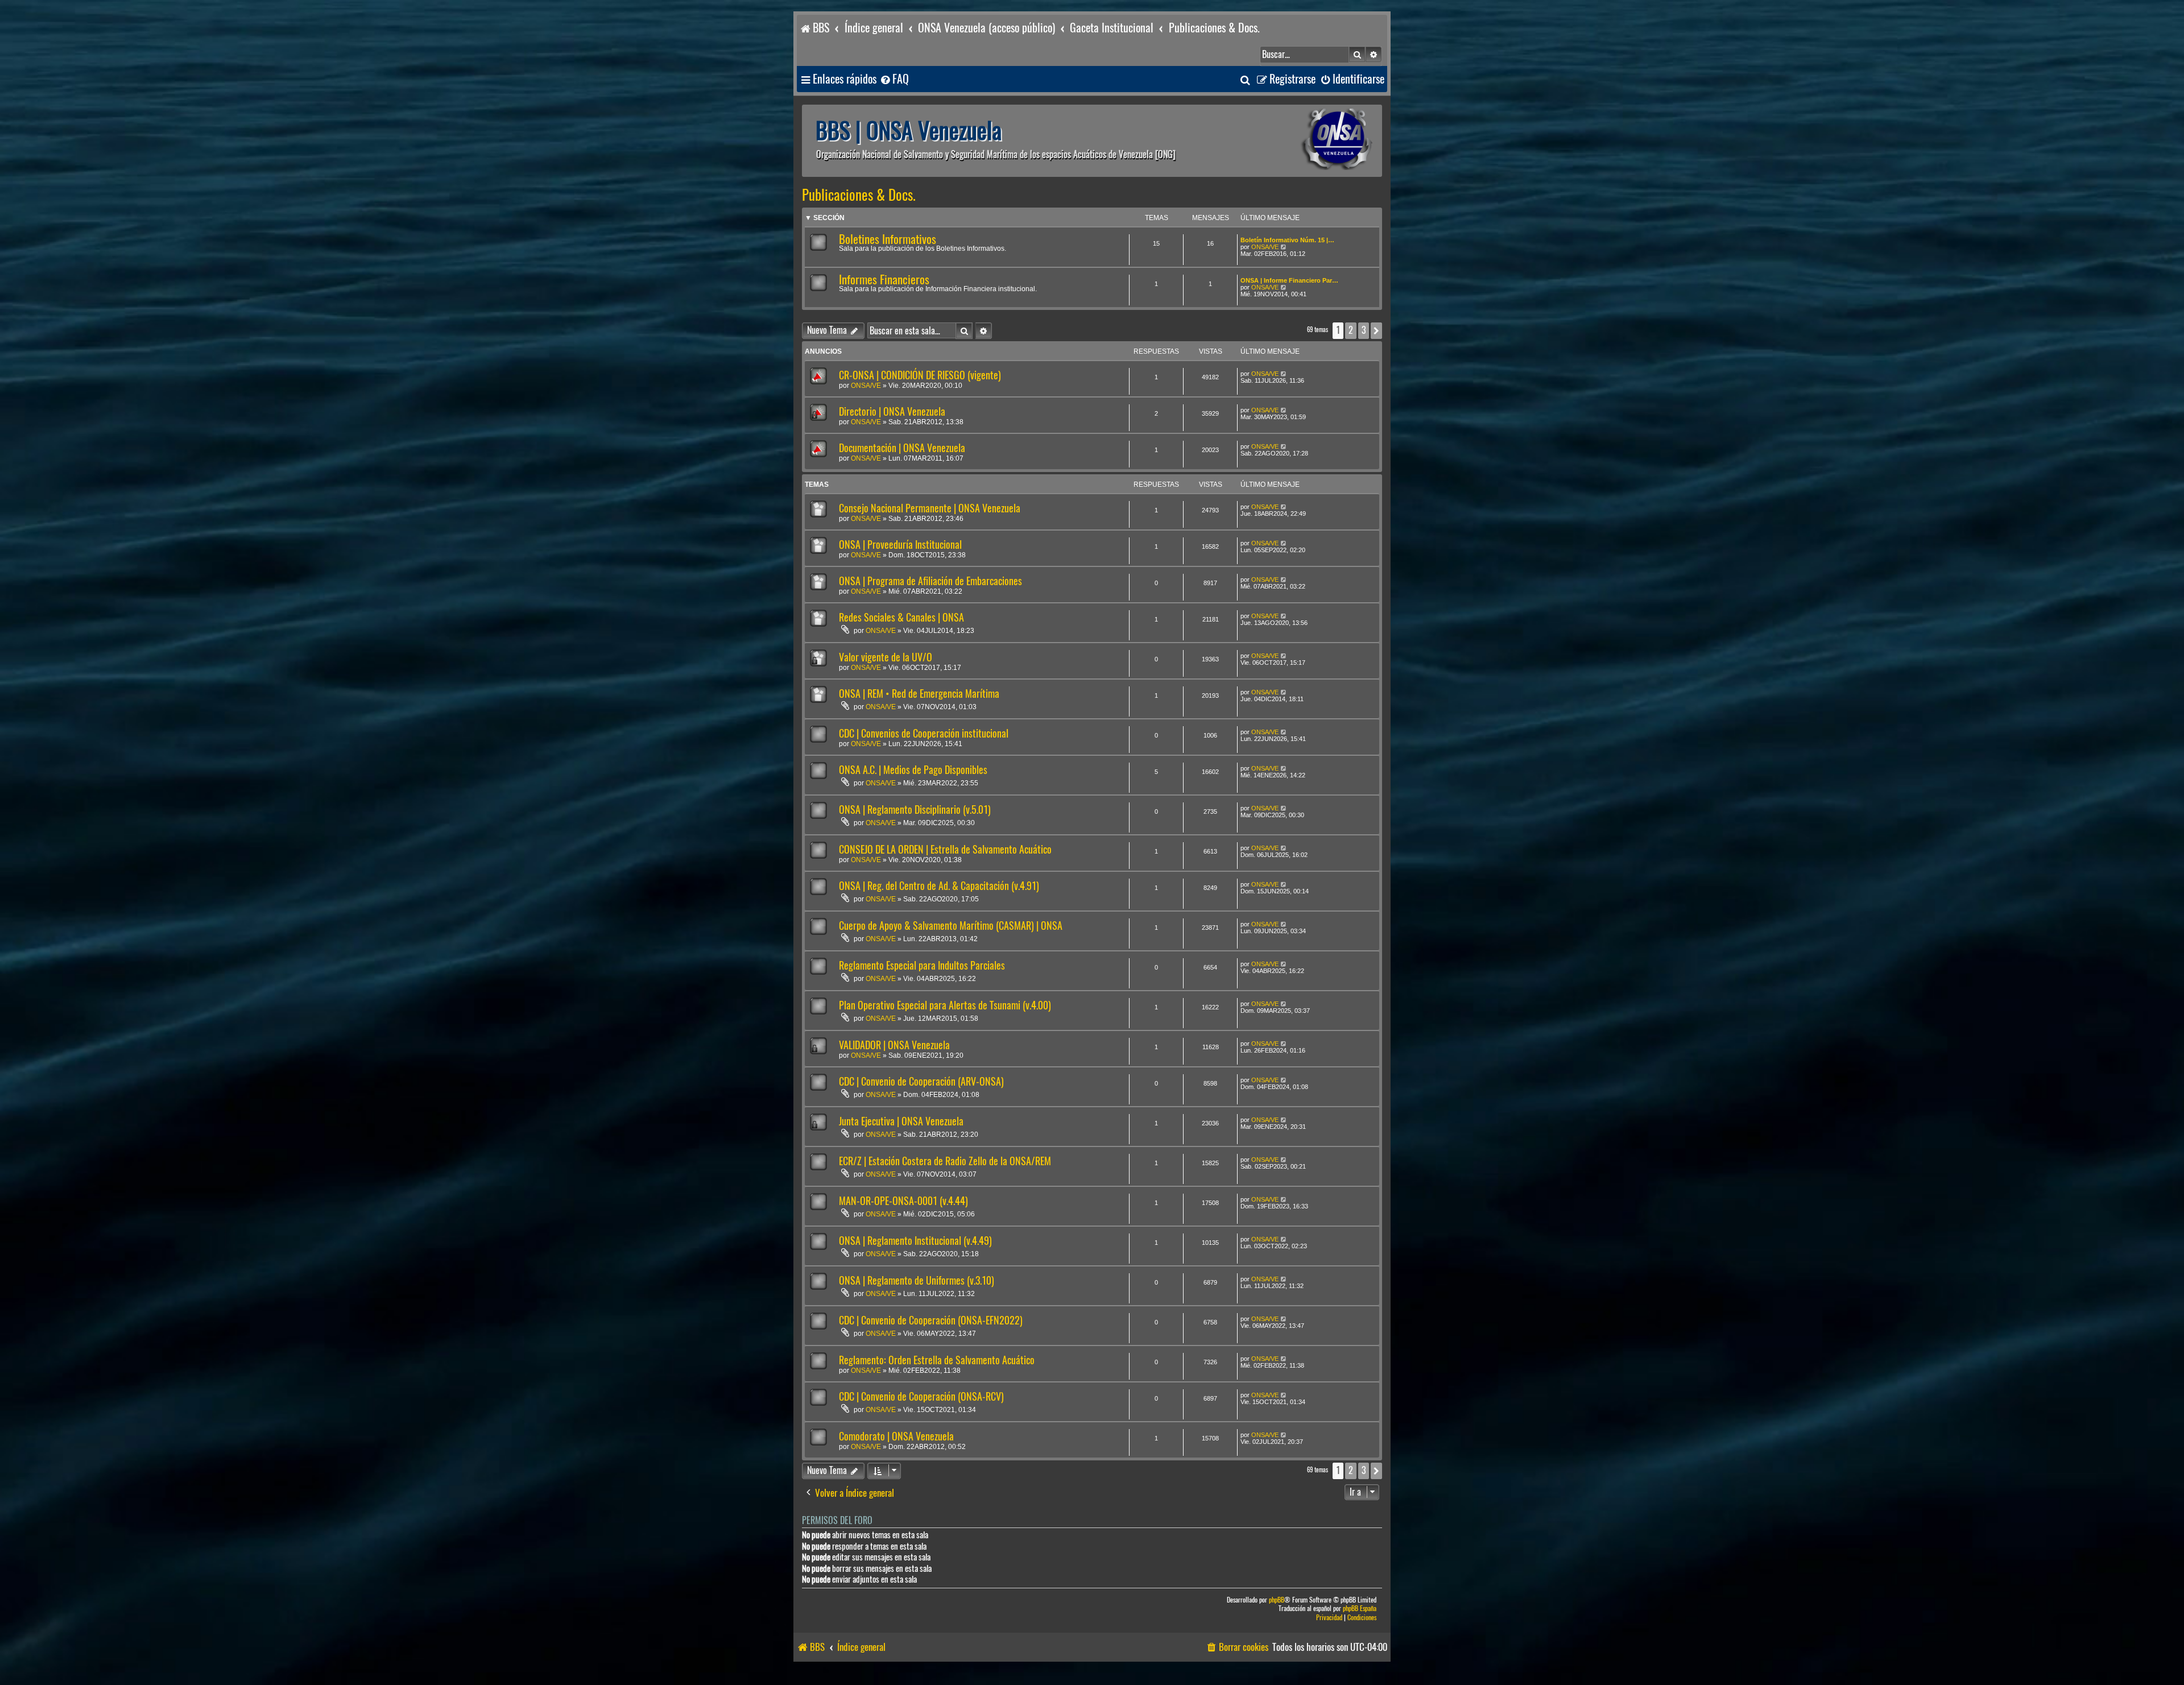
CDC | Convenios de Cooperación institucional (924, 733)
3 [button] (1364, 330)
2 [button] (1351, 330)
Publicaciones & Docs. (859, 195)
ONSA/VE (1265, 247)
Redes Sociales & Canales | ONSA (901, 617)
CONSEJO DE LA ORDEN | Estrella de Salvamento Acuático (945, 849)
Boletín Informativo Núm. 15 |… (1287, 240)
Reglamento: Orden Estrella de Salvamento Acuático (937, 1360)
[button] (1376, 330)
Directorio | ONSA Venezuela (892, 411)
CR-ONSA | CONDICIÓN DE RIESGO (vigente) (920, 375)
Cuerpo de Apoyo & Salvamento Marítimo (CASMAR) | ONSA (951, 926)
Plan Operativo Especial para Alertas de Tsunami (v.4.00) (945, 1005)
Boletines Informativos (888, 239)
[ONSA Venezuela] (1311, 141)
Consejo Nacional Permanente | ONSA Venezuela (930, 508)
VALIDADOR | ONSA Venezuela (894, 1045)
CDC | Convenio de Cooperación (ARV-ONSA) (921, 1081)
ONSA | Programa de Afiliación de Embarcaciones (930, 581)
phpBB (1277, 1600)
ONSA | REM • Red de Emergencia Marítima (919, 694)
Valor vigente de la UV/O (886, 657)
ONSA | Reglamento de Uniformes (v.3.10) (917, 1280)
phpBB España (1360, 1609)
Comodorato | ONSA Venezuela (896, 1436)
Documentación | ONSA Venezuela (902, 448)
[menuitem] (894, 79)
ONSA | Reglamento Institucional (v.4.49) (915, 1241)
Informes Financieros (884, 280)
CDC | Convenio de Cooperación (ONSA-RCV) (921, 1396)
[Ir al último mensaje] (1284, 374)
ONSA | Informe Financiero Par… (1289, 280)
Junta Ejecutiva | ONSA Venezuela (901, 1121)
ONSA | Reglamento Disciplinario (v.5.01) (915, 810)
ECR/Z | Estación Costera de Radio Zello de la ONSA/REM (945, 1161)
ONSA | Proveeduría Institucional (900, 545)
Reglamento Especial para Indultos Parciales (922, 965)
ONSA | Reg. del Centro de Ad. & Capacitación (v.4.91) (939, 886)
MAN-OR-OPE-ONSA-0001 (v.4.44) (903, 1201)
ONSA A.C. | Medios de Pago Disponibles (913, 770)
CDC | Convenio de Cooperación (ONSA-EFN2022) (931, 1320)
